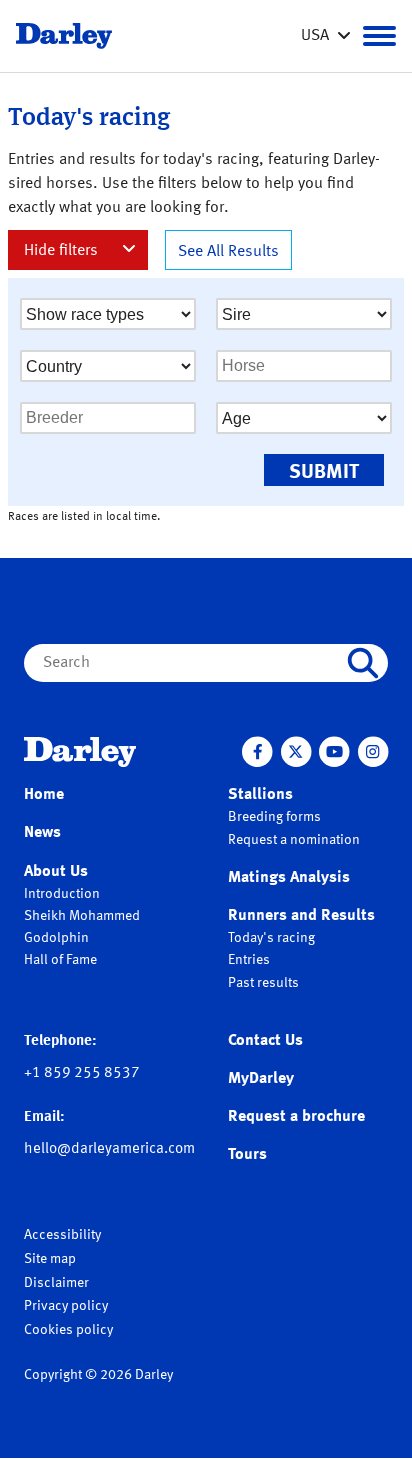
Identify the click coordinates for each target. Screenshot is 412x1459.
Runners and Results (301, 916)
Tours (247, 1155)
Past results (263, 983)
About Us (56, 872)
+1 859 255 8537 (82, 1073)
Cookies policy (68, 1330)
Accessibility (62, 1235)
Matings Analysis (289, 878)
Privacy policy (66, 1306)
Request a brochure (296, 1117)
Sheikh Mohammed (82, 916)
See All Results (228, 252)
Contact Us (265, 1041)
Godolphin (56, 938)
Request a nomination (294, 840)
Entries (249, 960)
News (42, 833)
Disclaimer (56, 1283)
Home (44, 795)
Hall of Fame (60, 960)
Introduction (62, 894)
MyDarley (261, 1079)
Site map (50, 1259)
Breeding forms (274, 817)
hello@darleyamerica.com (109, 1149)
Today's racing (271, 938)
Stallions (260, 795)
